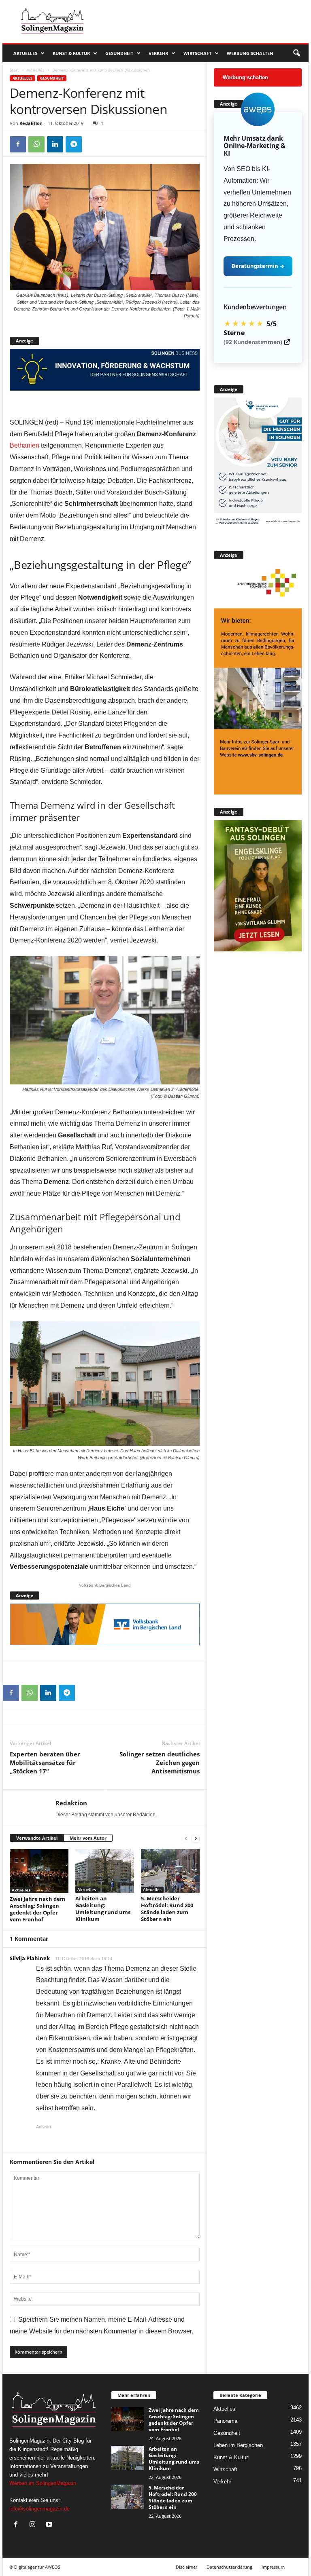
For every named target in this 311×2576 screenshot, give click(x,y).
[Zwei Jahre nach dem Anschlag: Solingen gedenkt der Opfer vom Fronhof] (39, 1871)
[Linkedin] (55, 144)
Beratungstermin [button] (258, 266)
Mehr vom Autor (88, 1838)
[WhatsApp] (36, 144)
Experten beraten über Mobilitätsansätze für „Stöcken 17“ (45, 1762)
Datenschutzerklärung (229, 2567)
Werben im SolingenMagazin (43, 2483)
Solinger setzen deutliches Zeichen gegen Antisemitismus (160, 1762)
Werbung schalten (250, 53)
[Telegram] (74, 144)
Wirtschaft (197, 53)
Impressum (273, 2567)
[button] (296, 53)
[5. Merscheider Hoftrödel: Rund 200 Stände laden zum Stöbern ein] (170, 1871)
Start (14, 70)
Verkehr (158, 53)
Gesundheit (119, 53)
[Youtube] (50, 2525)
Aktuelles (25, 53)
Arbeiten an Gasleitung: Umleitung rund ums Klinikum (103, 1909)
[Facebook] (18, 144)
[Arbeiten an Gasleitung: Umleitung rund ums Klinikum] (105, 1871)
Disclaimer (186, 2567)
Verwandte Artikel (37, 1838)
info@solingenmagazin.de (39, 2509)
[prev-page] (186, 1838)
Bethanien (24, 445)
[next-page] (196, 1838)
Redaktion (31, 123)
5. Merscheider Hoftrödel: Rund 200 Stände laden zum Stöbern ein (167, 1909)
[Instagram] (34, 2525)
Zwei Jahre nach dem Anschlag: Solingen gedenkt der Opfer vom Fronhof (37, 1909)
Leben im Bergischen (238, 2445)
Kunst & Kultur (71, 53)
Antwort (44, 2127)
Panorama (225, 2421)
